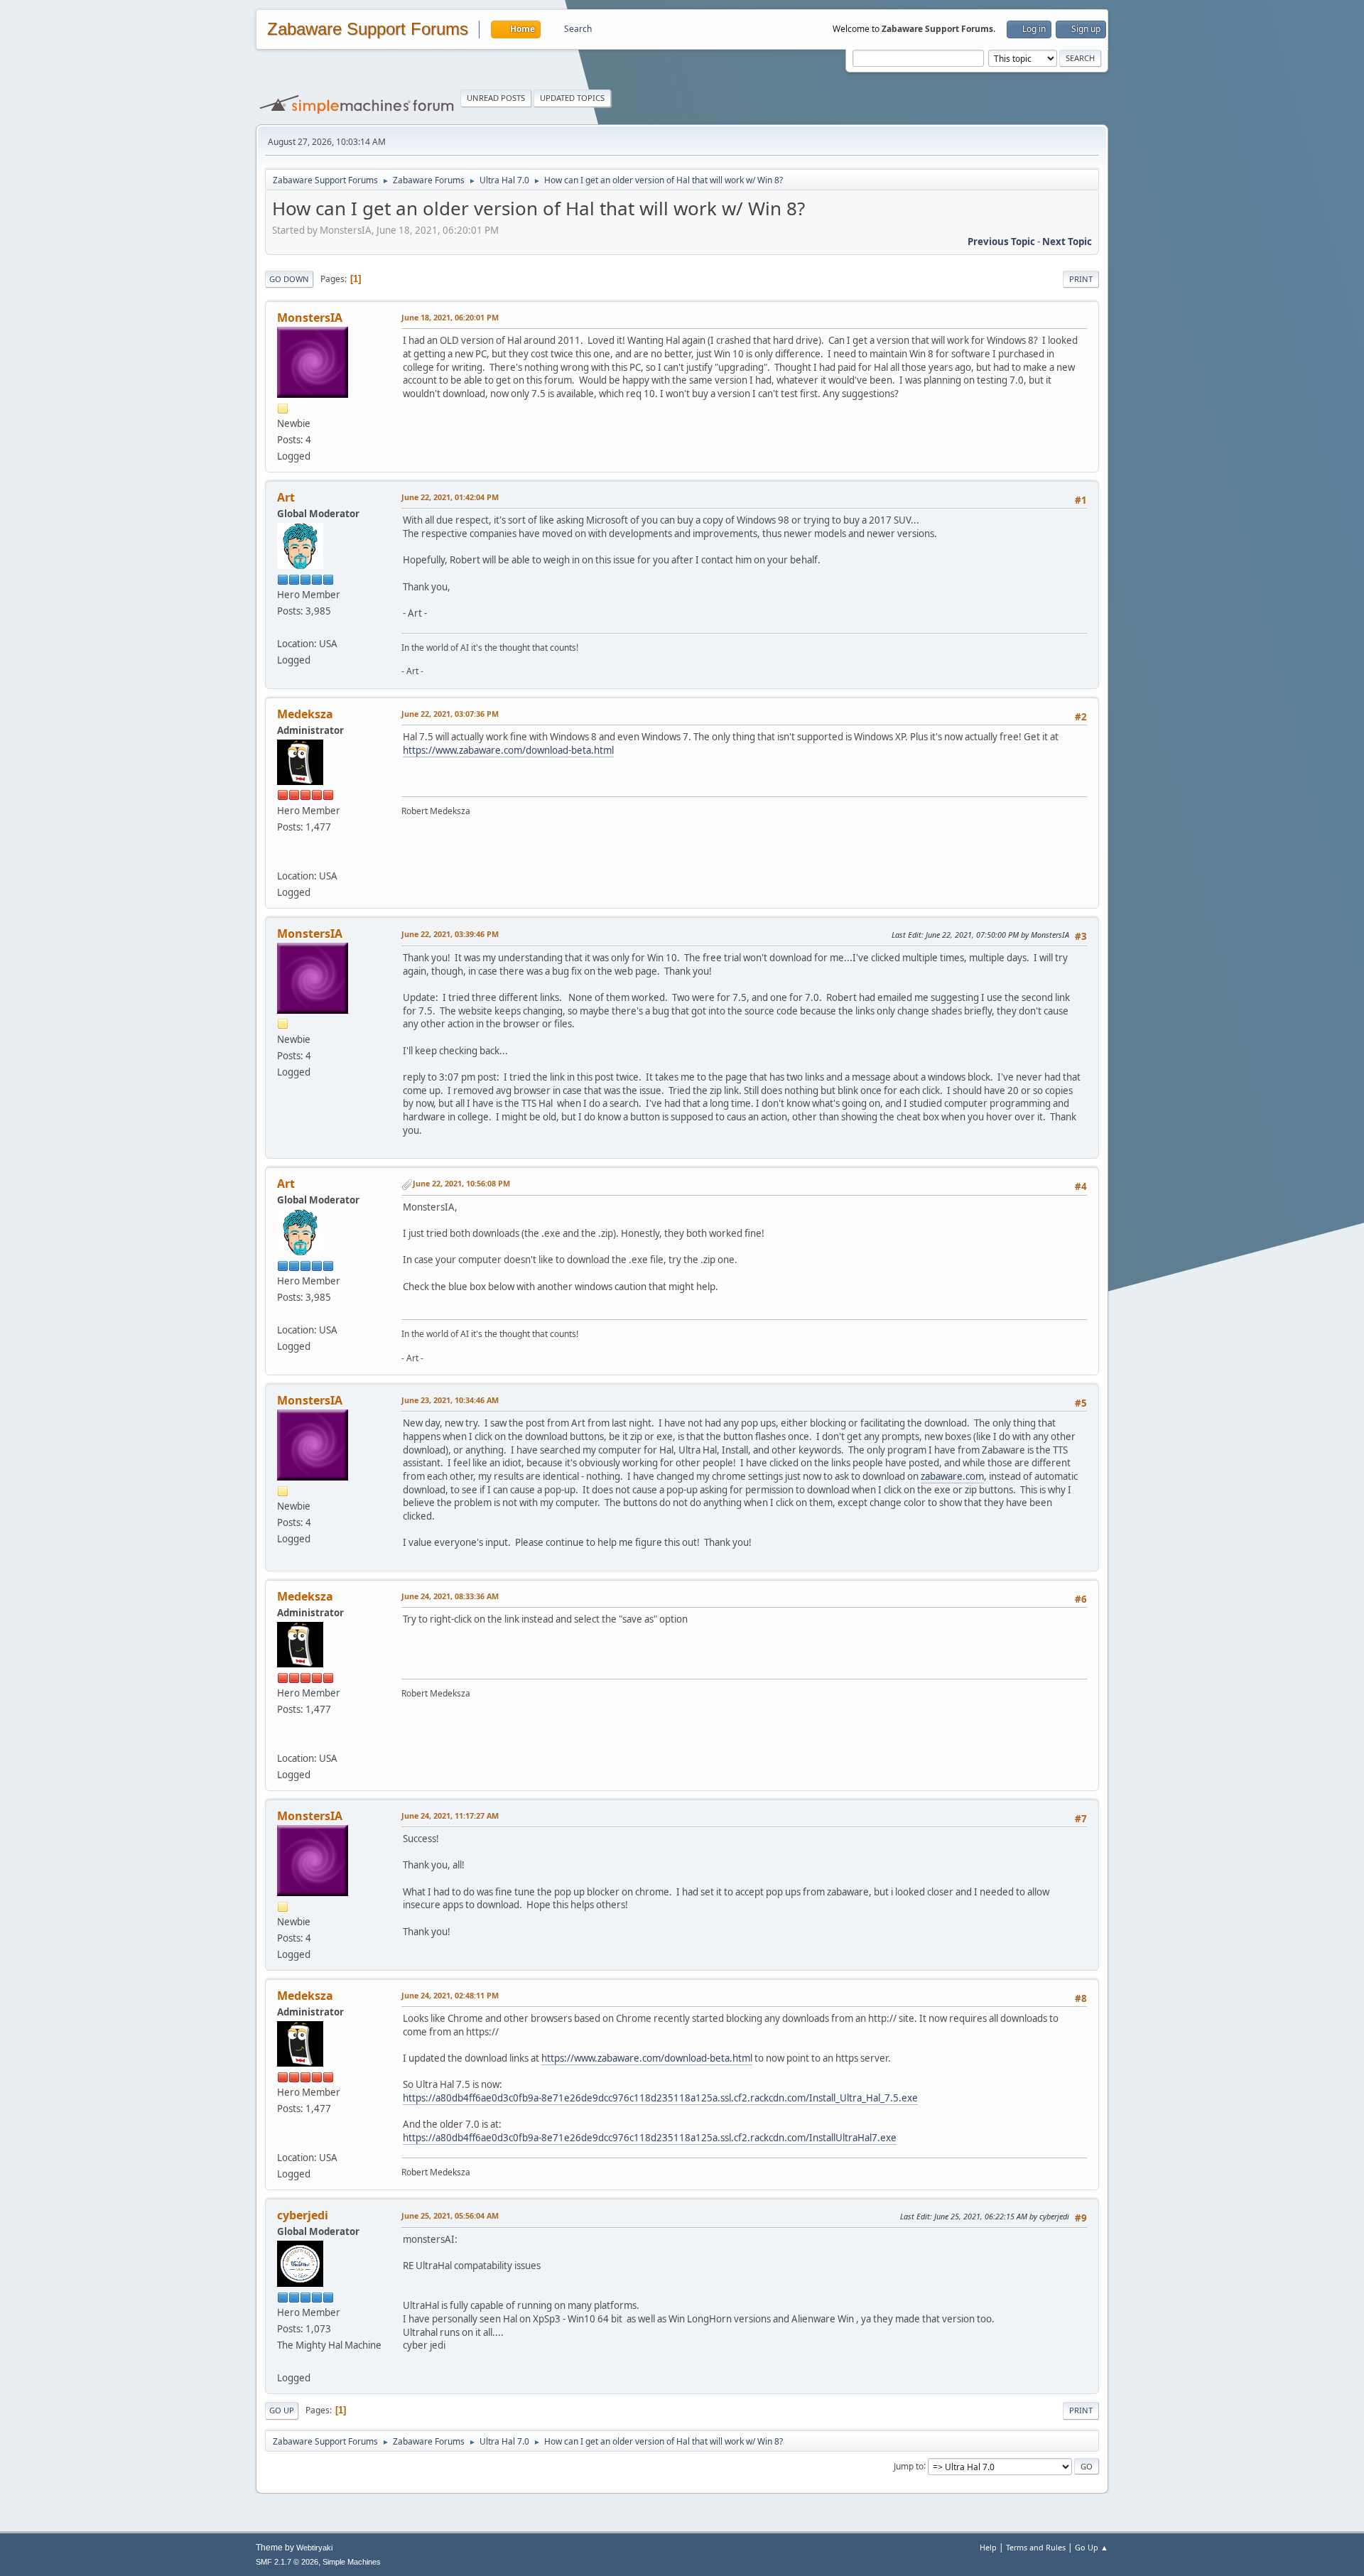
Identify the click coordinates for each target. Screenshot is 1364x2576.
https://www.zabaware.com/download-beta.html (508, 750)
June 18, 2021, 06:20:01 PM (450, 317)
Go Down (289, 279)
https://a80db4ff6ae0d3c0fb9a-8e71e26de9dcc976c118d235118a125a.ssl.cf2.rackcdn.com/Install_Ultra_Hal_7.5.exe (660, 2098)
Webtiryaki (314, 2548)
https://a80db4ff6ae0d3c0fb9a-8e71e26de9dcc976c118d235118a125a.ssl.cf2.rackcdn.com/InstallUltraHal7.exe (650, 2138)
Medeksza (305, 714)
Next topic (1067, 242)
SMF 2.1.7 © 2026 (287, 2562)
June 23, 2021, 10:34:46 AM (450, 1400)
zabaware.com (952, 1476)
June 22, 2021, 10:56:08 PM (461, 1183)
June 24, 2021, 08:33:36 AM (450, 1596)
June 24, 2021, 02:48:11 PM (450, 1995)
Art (286, 497)
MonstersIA (310, 318)
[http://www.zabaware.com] (281, 860)
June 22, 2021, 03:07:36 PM (450, 714)
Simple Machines (352, 2562)
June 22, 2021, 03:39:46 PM (450, 934)
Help (988, 2547)
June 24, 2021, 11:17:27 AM (450, 1815)
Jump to (909, 2466)
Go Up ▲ (1092, 2547)
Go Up (282, 2410)
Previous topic (1001, 242)
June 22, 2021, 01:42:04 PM (450, 497)
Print (1081, 279)
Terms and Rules (1036, 2547)
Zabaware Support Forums (368, 29)
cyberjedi (303, 2215)
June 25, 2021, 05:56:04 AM (450, 2215)
